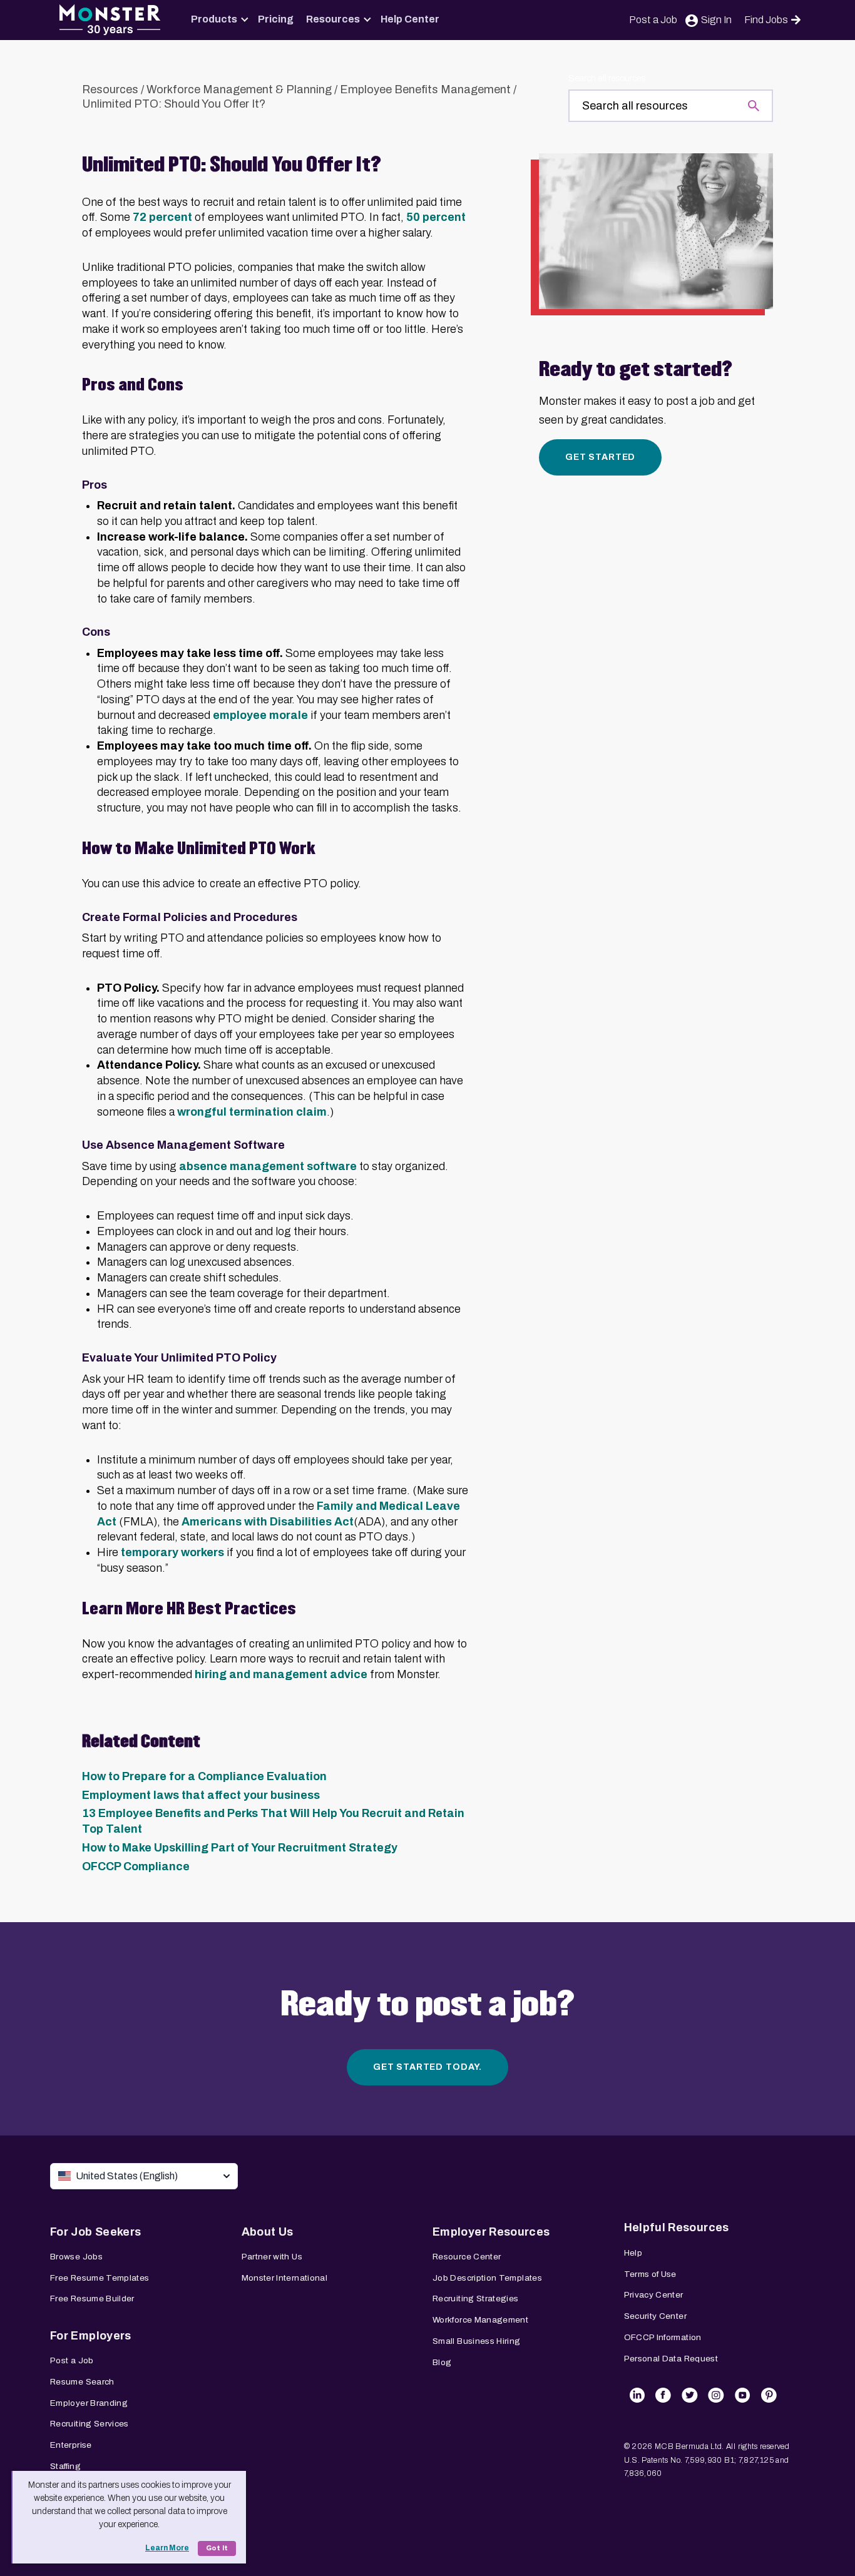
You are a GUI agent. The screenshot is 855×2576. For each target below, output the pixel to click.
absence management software (268, 1166)
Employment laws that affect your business (201, 1795)
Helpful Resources (677, 2227)
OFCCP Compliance (136, 1866)
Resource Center (467, 2257)
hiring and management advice (281, 1674)
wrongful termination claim (252, 1112)
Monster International (285, 2278)
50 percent (436, 217)
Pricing (276, 19)
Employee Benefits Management (425, 89)
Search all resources (607, 79)
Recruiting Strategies (476, 2299)
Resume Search (82, 2382)
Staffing (65, 2466)
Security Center (655, 2316)
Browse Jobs (76, 2257)
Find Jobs (766, 20)
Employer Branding (89, 2403)
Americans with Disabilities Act (268, 1522)
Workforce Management (480, 2320)
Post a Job (653, 20)
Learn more (167, 2548)
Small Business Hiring (477, 2341)
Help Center (410, 19)
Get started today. (427, 2067)
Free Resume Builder (92, 2299)
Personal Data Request (671, 2359)
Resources (333, 19)
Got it (217, 2548)
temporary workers (172, 1552)
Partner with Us (272, 2257)
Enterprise (71, 2445)
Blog (442, 2362)
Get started (600, 457)
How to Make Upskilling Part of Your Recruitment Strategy (240, 1848)
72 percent (162, 217)
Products (214, 19)
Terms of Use (650, 2274)
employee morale (260, 715)
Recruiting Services (90, 2424)
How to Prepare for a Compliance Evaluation (204, 1776)
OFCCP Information (663, 2337)
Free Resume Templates (100, 2278)
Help (633, 2253)
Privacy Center (654, 2295)
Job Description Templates (487, 2278)
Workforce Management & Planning (239, 89)
